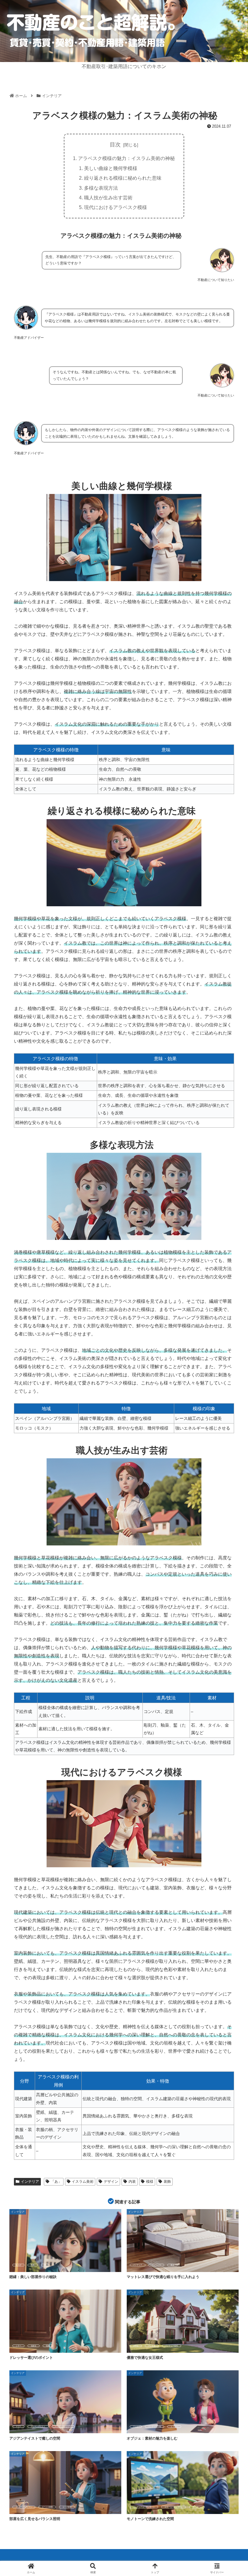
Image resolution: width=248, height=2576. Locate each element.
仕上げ (18, 2265)
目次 (115, 145)
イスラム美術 (83, 2182)
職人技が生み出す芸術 (108, 198)
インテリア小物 (155, 2427)
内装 (132, 2182)
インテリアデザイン (24, 2507)
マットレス (156, 2265)
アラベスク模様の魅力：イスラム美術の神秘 (126, 158)
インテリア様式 (171, 2346)
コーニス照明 (47, 2507)
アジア (18, 2427)
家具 (172, 2265)
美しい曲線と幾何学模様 (111, 168)
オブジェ (174, 2427)
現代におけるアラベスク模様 (116, 207)
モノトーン (197, 2507)
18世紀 (136, 2346)
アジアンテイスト (38, 2427)
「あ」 (56, 2182)
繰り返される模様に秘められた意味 (123, 178)
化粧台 (34, 2346)
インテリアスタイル (63, 2427)
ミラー (18, 2346)
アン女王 (152, 2346)
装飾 (167, 2182)
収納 (48, 2346)
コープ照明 (67, 2507)
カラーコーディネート (174, 2507)
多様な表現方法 (101, 188)
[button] (229, 1478)
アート (136, 2427)
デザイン (111, 2182)
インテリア (30, 2182)
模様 (150, 2182)
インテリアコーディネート (144, 2507)
